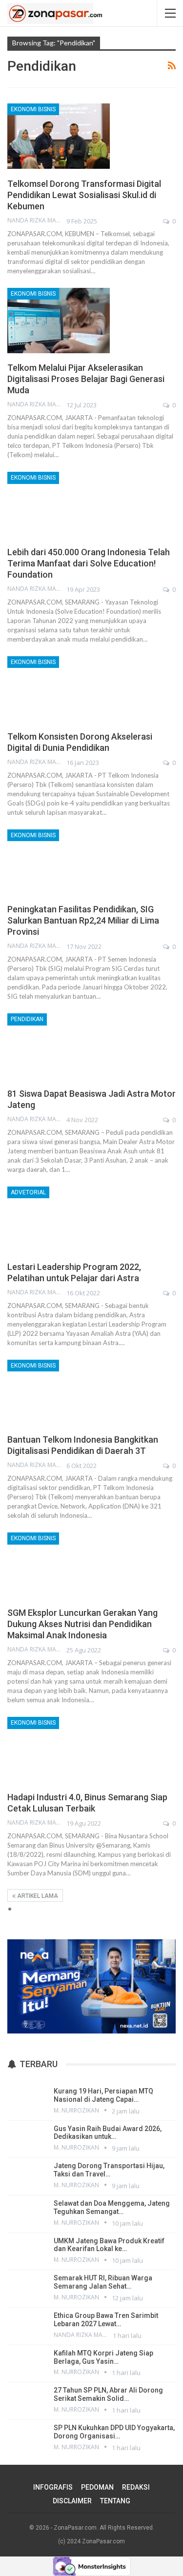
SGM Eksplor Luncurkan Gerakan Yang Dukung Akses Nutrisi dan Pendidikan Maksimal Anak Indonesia (82, 1624)
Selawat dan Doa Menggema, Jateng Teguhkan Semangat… (112, 2207)
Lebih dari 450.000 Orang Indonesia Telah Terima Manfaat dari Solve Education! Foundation (89, 563)
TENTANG (115, 2501)
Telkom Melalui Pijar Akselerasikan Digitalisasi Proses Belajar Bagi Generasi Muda (86, 379)
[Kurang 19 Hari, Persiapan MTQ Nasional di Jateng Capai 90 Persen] (27, 2101)
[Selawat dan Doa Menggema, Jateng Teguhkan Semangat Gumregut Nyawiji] (27, 2213)
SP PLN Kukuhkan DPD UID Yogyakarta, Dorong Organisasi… (114, 2432)
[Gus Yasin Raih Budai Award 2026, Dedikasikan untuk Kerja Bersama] (27, 2138)
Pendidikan (27, 1019)
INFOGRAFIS (53, 2487)
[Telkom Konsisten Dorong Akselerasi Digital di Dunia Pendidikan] (59, 689)
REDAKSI (136, 2487)
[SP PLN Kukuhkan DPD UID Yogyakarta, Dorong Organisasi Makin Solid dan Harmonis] (27, 2437)
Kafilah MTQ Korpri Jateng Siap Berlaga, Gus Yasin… (103, 2357)
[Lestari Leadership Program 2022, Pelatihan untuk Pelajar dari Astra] (59, 1219)
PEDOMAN (97, 2487)
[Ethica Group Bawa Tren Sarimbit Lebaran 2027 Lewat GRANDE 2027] (27, 2325)
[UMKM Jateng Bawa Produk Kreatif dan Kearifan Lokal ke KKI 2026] (27, 2251)
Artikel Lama (37, 1896)
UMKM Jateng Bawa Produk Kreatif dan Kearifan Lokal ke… (109, 2245)
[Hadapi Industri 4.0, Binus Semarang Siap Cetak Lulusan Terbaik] (59, 1750)
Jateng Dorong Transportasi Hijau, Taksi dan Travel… (109, 2170)
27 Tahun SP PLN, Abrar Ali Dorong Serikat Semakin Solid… (108, 2394)
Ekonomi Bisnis (33, 109)
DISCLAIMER (72, 2501)
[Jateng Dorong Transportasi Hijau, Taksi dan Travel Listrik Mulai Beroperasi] (27, 2175)
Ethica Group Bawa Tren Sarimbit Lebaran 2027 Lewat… (106, 2320)
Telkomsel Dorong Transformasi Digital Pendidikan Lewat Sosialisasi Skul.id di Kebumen (84, 195)
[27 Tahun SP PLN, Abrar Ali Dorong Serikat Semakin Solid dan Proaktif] (27, 2400)
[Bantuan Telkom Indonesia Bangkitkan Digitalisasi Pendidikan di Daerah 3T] (59, 1392)
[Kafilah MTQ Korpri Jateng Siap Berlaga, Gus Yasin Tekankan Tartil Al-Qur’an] (27, 2363)
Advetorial (28, 1192)
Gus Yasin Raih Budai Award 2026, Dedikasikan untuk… (108, 2133)
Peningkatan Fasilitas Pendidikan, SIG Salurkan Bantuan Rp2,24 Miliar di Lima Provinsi (83, 920)
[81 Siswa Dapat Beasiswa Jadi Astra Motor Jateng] (59, 1046)
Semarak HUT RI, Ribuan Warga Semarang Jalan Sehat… (103, 2282)
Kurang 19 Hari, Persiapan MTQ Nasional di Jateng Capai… (103, 2095)
